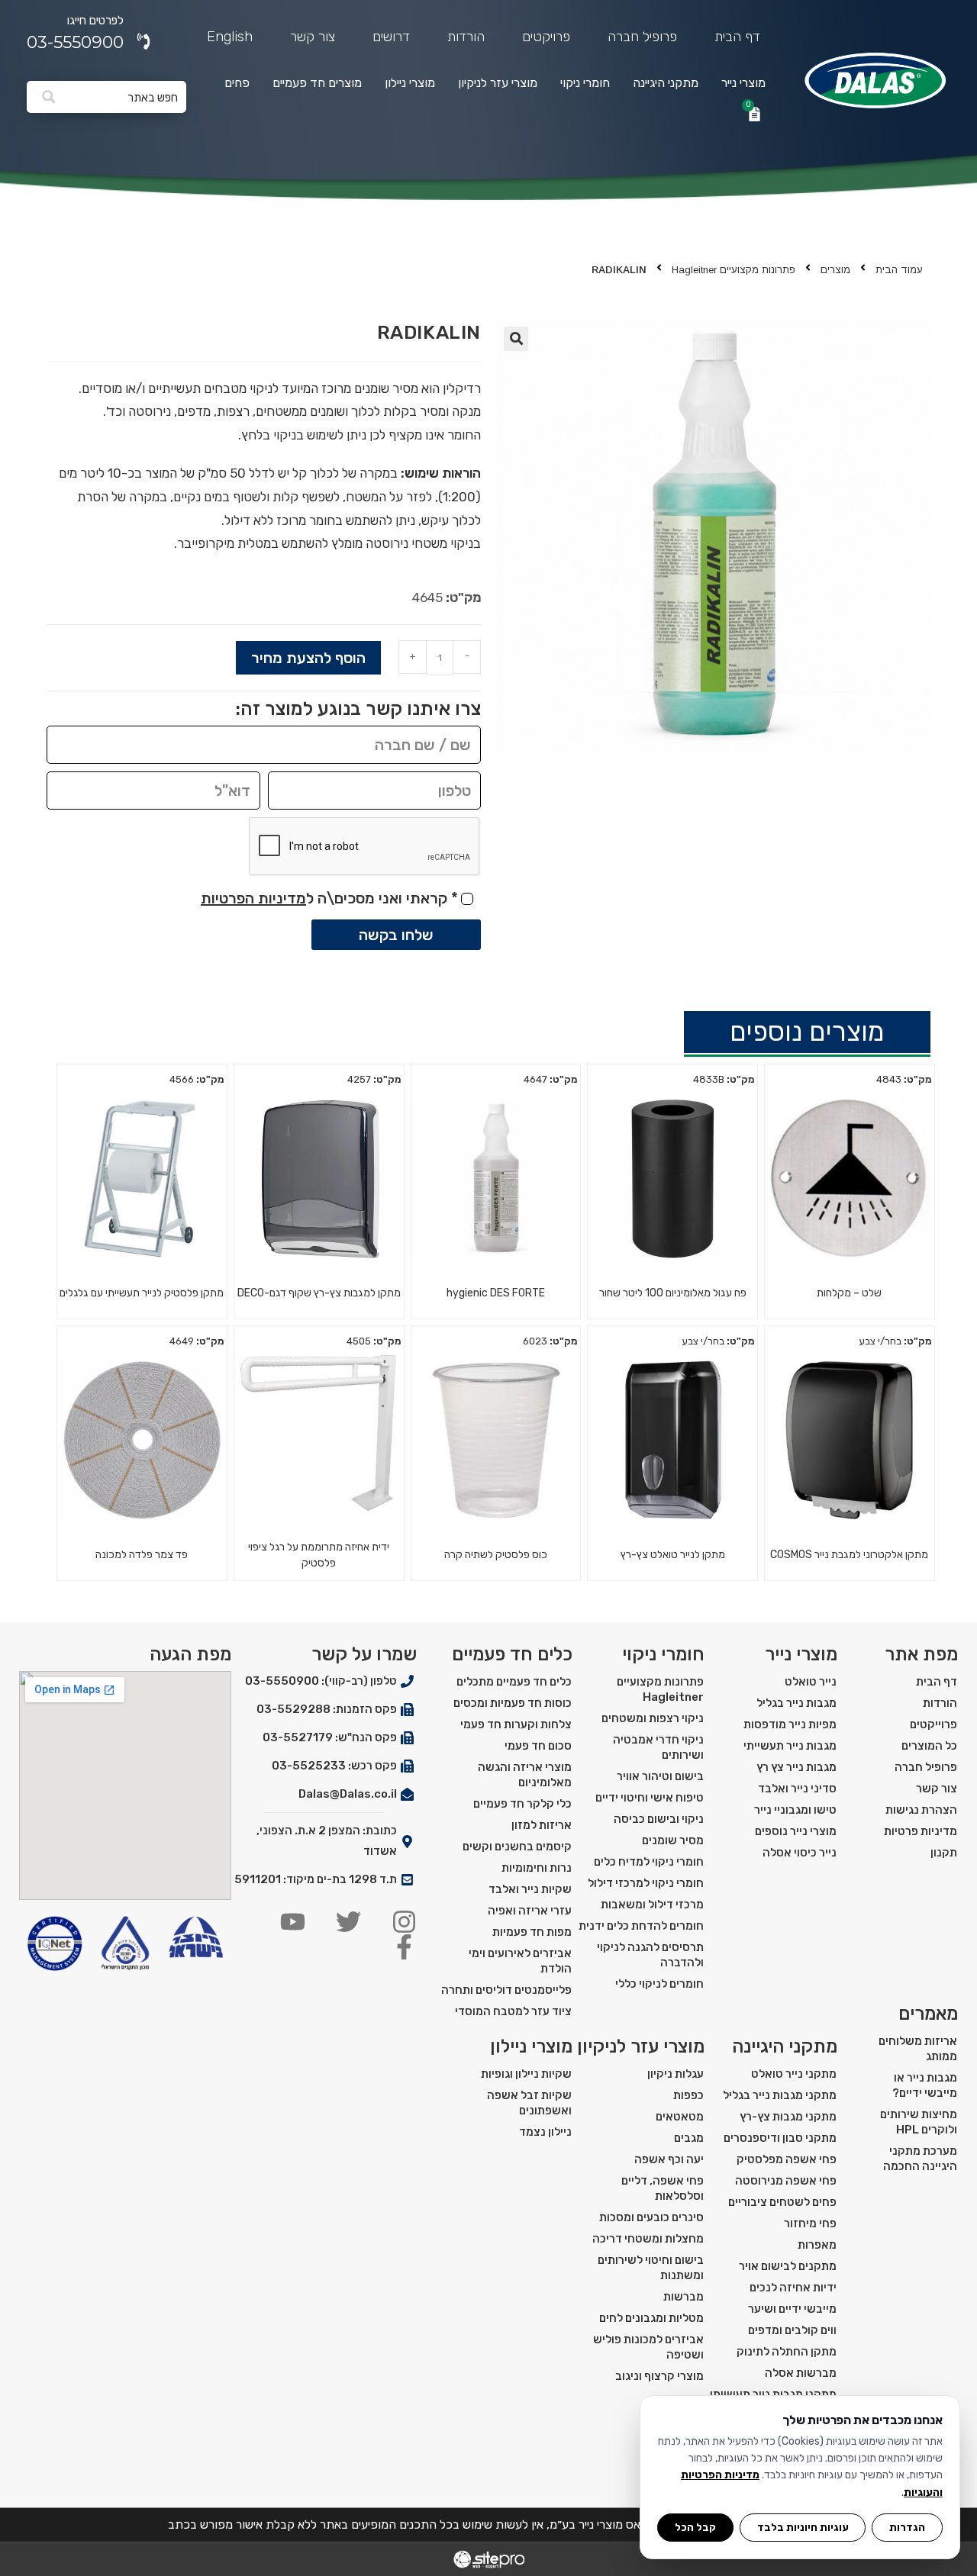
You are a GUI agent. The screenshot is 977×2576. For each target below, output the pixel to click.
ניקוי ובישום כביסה (659, 1819)
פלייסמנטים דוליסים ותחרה (506, 1990)
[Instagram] (404, 1922)
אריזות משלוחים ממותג (918, 2049)
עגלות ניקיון (676, 2074)
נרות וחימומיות (537, 1868)
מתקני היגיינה (666, 83)
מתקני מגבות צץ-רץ (788, 2117)
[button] (516, 339)
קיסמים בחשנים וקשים (517, 1847)
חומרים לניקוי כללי (659, 1984)
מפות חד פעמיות (532, 1932)
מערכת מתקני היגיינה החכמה (920, 2159)
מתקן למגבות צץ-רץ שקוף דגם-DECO (319, 1293)
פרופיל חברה (642, 37)
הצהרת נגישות (921, 1810)
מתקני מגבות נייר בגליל (780, 2095)
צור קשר (313, 37)
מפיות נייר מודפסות (790, 1724)
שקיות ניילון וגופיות (526, 2074)
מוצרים (835, 270)
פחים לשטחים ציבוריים (782, 2202)
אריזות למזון (542, 1825)
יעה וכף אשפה (669, 2159)
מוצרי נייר (743, 83)
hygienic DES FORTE (496, 1293)
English (230, 37)
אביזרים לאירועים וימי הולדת (520, 1961)
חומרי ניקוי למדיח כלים (649, 1862)
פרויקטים (546, 37)
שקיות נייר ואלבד (530, 1889)
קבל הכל (695, 2527)
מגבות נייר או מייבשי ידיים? (925, 2085)
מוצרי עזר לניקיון (498, 83)
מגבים (689, 2138)
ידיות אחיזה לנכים (793, 2288)
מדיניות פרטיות (921, 1831)
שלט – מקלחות (849, 1293)
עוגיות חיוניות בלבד (803, 2527)
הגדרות (907, 2527)
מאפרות (817, 2245)
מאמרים (928, 2014)
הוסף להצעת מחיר (308, 658)
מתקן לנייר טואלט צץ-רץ (673, 1555)
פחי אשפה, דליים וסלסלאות (663, 2188)
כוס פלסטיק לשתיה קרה (496, 1555)
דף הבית (737, 37)
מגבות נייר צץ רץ (796, 1767)
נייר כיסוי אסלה (800, 1853)
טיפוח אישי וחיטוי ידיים (650, 1798)
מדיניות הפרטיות (253, 898)
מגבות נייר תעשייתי (790, 1746)
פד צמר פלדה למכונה (142, 1555)
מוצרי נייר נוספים (796, 1831)
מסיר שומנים (673, 1840)
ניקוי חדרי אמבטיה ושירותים (658, 1747)
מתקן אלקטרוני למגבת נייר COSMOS (849, 1555)
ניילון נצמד (545, 2132)
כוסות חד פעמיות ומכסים (513, 1703)
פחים (237, 83)
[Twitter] (348, 1922)
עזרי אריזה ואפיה (530, 1911)
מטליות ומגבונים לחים (651, 2318)
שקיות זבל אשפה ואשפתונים (529, 2103)
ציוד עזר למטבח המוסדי (513, 2011)
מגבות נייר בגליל (796, 1703)
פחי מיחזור (810, 2223)
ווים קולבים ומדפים (792, 2330)
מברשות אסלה (801, 2373)
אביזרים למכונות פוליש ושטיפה (648, 2347)
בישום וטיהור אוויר (660, 1776)
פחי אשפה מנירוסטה (786, 2181)
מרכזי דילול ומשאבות (652, 1905)
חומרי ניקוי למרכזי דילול (646, 1883)
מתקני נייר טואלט (794, 2074)
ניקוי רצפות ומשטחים (653, 1718)
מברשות (684, 2297)
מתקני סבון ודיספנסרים (780, 2138)
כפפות (688, 2095)
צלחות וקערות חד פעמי (516, 1724)
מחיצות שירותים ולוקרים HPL (919, 2122)
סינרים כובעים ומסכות (651, 2217)
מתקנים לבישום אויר (788, 2266)
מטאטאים (680, 2117)
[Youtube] (293, 1922)
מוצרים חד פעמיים (317, 83)
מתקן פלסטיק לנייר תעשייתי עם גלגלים (142, 1293)
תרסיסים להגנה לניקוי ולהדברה (650, 1955)
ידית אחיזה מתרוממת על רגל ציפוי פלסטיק (319, 1555)
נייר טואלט (811, 1682)
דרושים (391, 37)
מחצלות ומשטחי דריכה (648, 2239)
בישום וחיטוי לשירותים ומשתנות (651, 2268)
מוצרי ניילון (410, 83)
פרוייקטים (933, 1724)
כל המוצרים (929, 1746)
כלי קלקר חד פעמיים (522, 1804)
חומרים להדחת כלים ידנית (641, 1926)
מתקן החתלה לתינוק (787, 2352)
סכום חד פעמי (538, 1746)
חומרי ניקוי (585, 83)
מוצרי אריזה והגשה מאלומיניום (525, 1775)
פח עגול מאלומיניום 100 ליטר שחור (673, 1293)
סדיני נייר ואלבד (797, 1789)
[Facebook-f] (404, 1947)
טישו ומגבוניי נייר (795, 1810)
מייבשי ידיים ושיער (792, 2309)
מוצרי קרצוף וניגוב (659, 2376)
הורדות (466, 37)
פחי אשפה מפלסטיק (787, 2159)
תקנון (944, 1853)
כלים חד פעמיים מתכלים (514, 1682)
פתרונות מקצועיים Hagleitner (734, 270)
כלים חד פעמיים (512, 1654)
